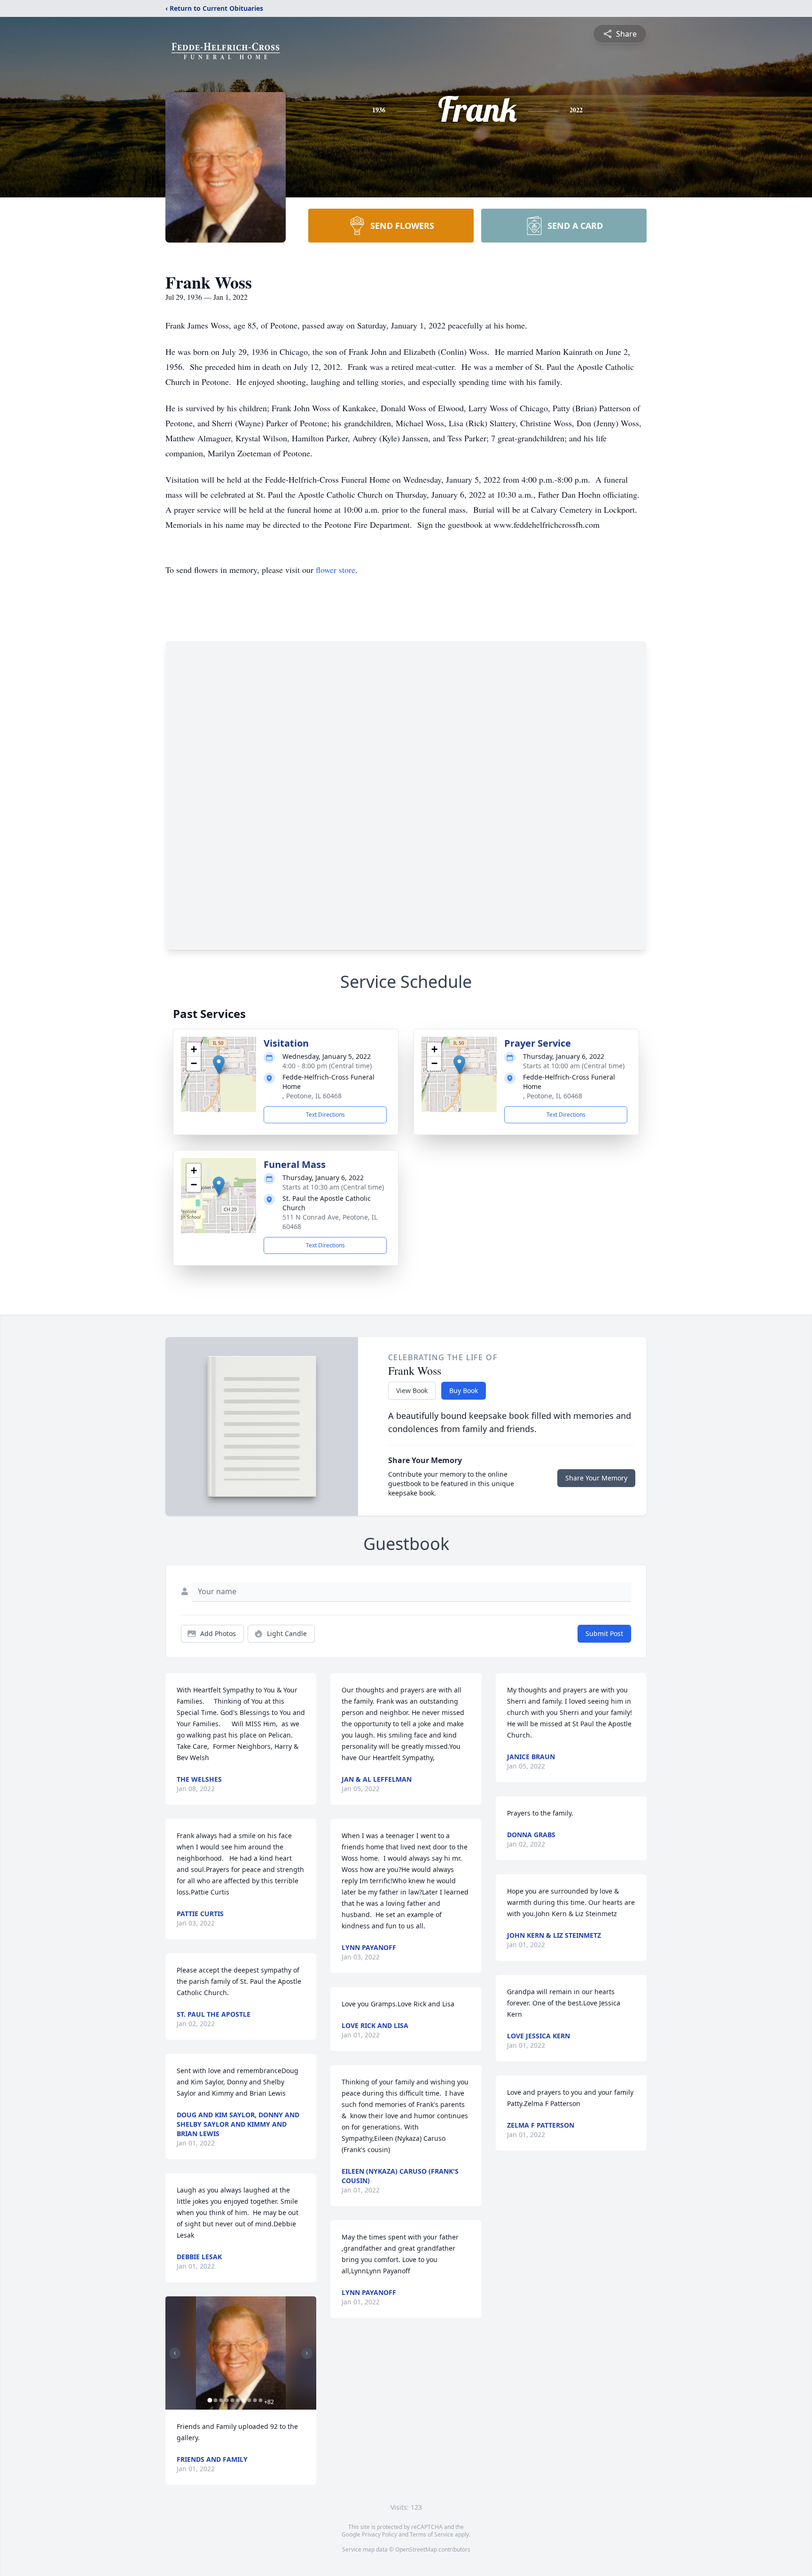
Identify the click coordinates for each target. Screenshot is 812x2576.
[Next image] (307, 2353)
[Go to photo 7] (243, 2400)
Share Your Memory (596, 1478)
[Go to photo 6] (238, 2400)
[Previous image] (175, 2353)
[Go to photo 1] (210, 2400)
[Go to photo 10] (260, 2400)
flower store (336, 570)
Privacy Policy (379, 2534)
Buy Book (464, 1390)
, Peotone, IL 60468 (312, 1096)
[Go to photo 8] (249, 2400)
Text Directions (325, 1115)
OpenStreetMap (416, 2549)
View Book (412, 1390)
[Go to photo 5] (232, 2400)
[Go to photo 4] (226, 2400)
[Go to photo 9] (255, 2400)
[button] (219, 1065)
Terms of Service (432, 2534)
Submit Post (604, 1633)
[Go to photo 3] (221, 2400)
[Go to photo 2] (215, 2400)
